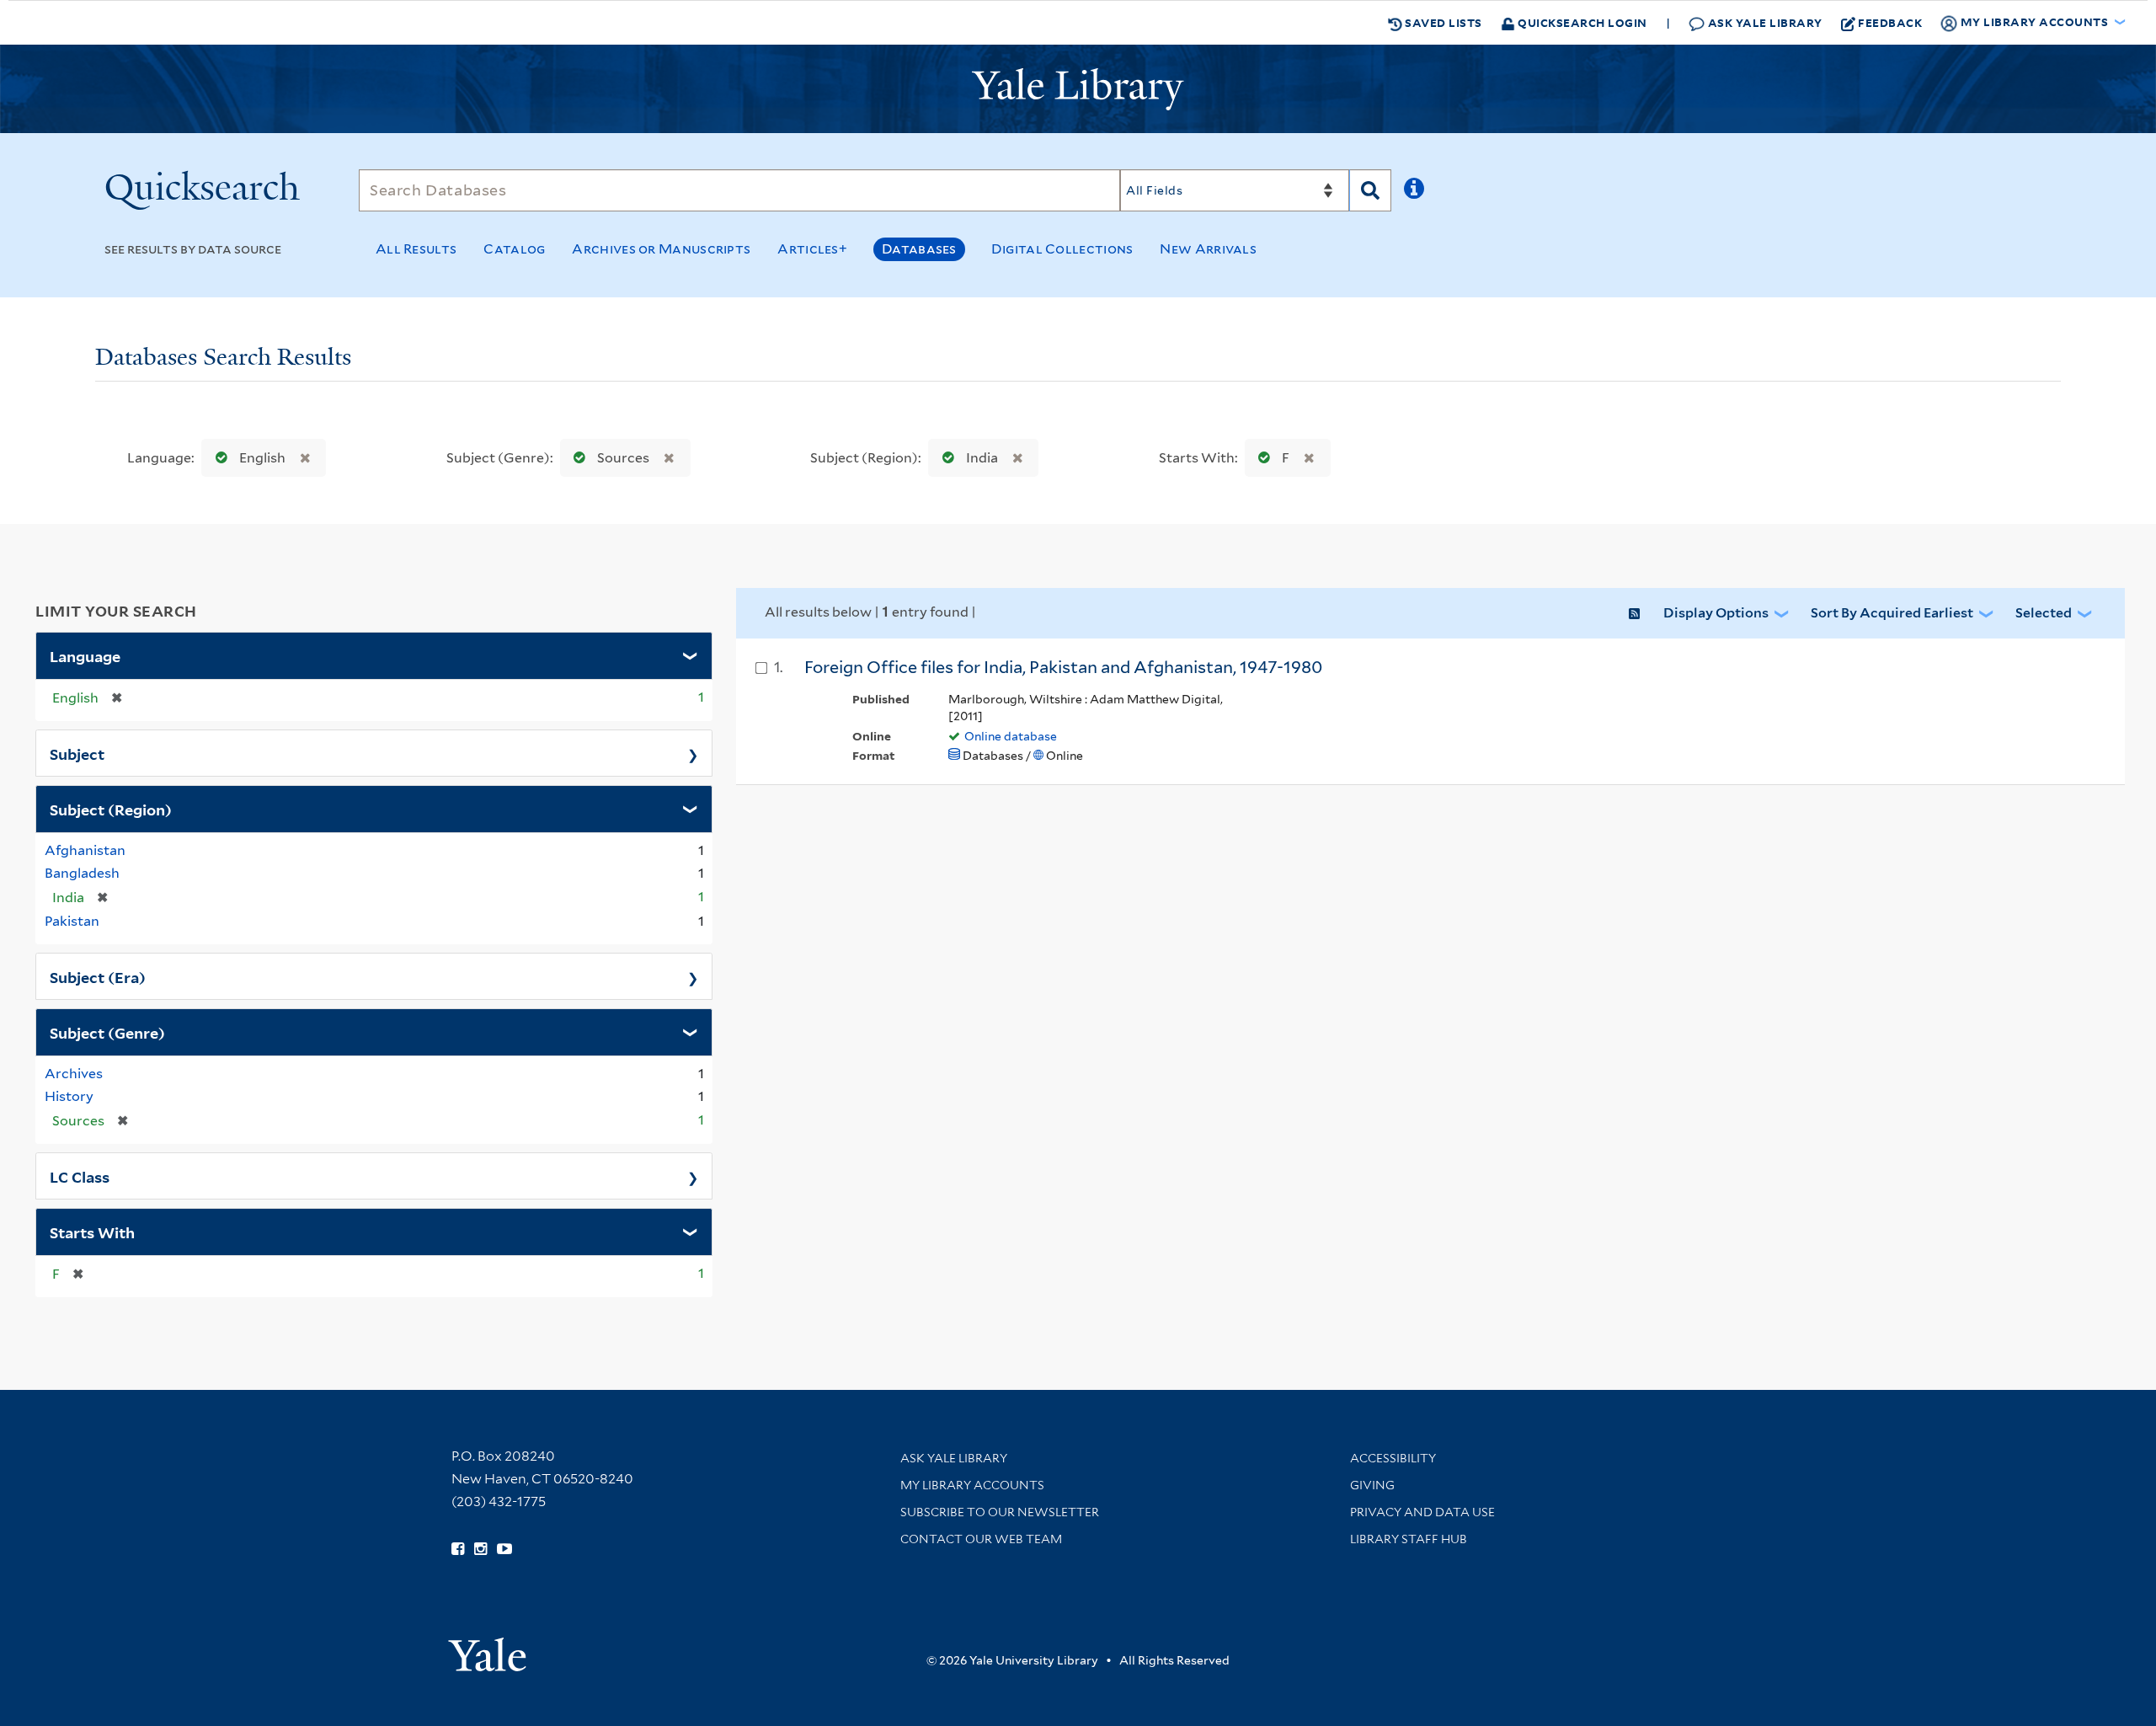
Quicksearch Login (1581, 22)
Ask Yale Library (1764, 22)
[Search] (1370, 190)
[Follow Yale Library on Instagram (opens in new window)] (480, 1549)
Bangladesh (82, 873)
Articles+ (812, 249)
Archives (74, 1074)
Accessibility (1393, 1458)
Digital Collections (1062, 249)
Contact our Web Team (981, 1539)
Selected (2044, 613)
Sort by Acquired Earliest (1892, 613)
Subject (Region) (111, 809)
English (262, 458)
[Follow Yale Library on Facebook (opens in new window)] (458, 1549)
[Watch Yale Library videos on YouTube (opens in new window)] (504, 1549)
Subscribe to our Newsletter (1000, 1512)
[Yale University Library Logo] (1078, 89)
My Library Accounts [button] (2034, 21)
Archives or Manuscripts (661, 249)
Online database (1011, 736)
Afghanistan (85, 850)
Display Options (1716, 613)
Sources (623, 458)
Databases (919, 249)
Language (85, 655)
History (69, 1096)
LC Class (80, 1176)
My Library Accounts (972, 1485)
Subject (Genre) (107, 1032)
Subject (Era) (98, 976)
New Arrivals (1208, 249)
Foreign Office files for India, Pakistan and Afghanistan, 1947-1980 (1063, 667)
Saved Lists (1442, 22)
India (982, 458)
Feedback (1890, 22)
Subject (77, 753)
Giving (1372, 1485)
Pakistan (72, 921)
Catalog (514, 249)
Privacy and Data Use (1422, 1512)
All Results (416, 249)
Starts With (92, 1232)
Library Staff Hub (1409, 1539)
